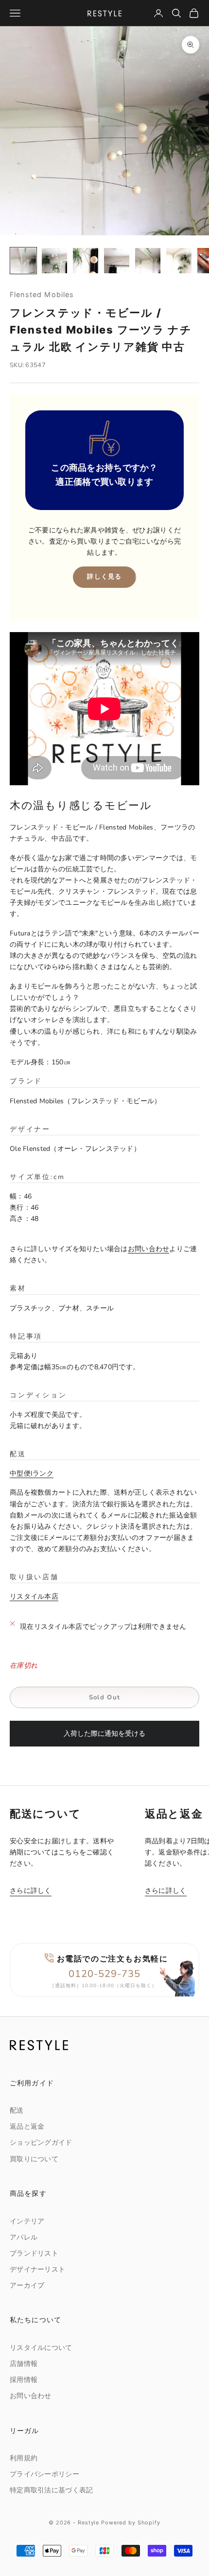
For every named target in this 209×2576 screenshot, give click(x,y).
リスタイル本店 (34, 1597)
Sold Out (104, 1697)
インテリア (27, 2221)
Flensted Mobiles (42, 294)
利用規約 (24, 2458)
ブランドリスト (34, 2253)
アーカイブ (27, 2285)
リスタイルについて (41, 2348)
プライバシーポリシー (44, 2474)
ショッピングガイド (41, 2143)
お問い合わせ (149, 1249)
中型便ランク (32, 1473)
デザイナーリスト (37, 2269)
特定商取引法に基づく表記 (51, 2490)
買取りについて (34, 2159)
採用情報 (24, 2380)
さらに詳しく (31, 1891)
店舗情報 (24, 2364)
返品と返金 (27, 2126)
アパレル (24, 2237)
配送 (17, 2110)
